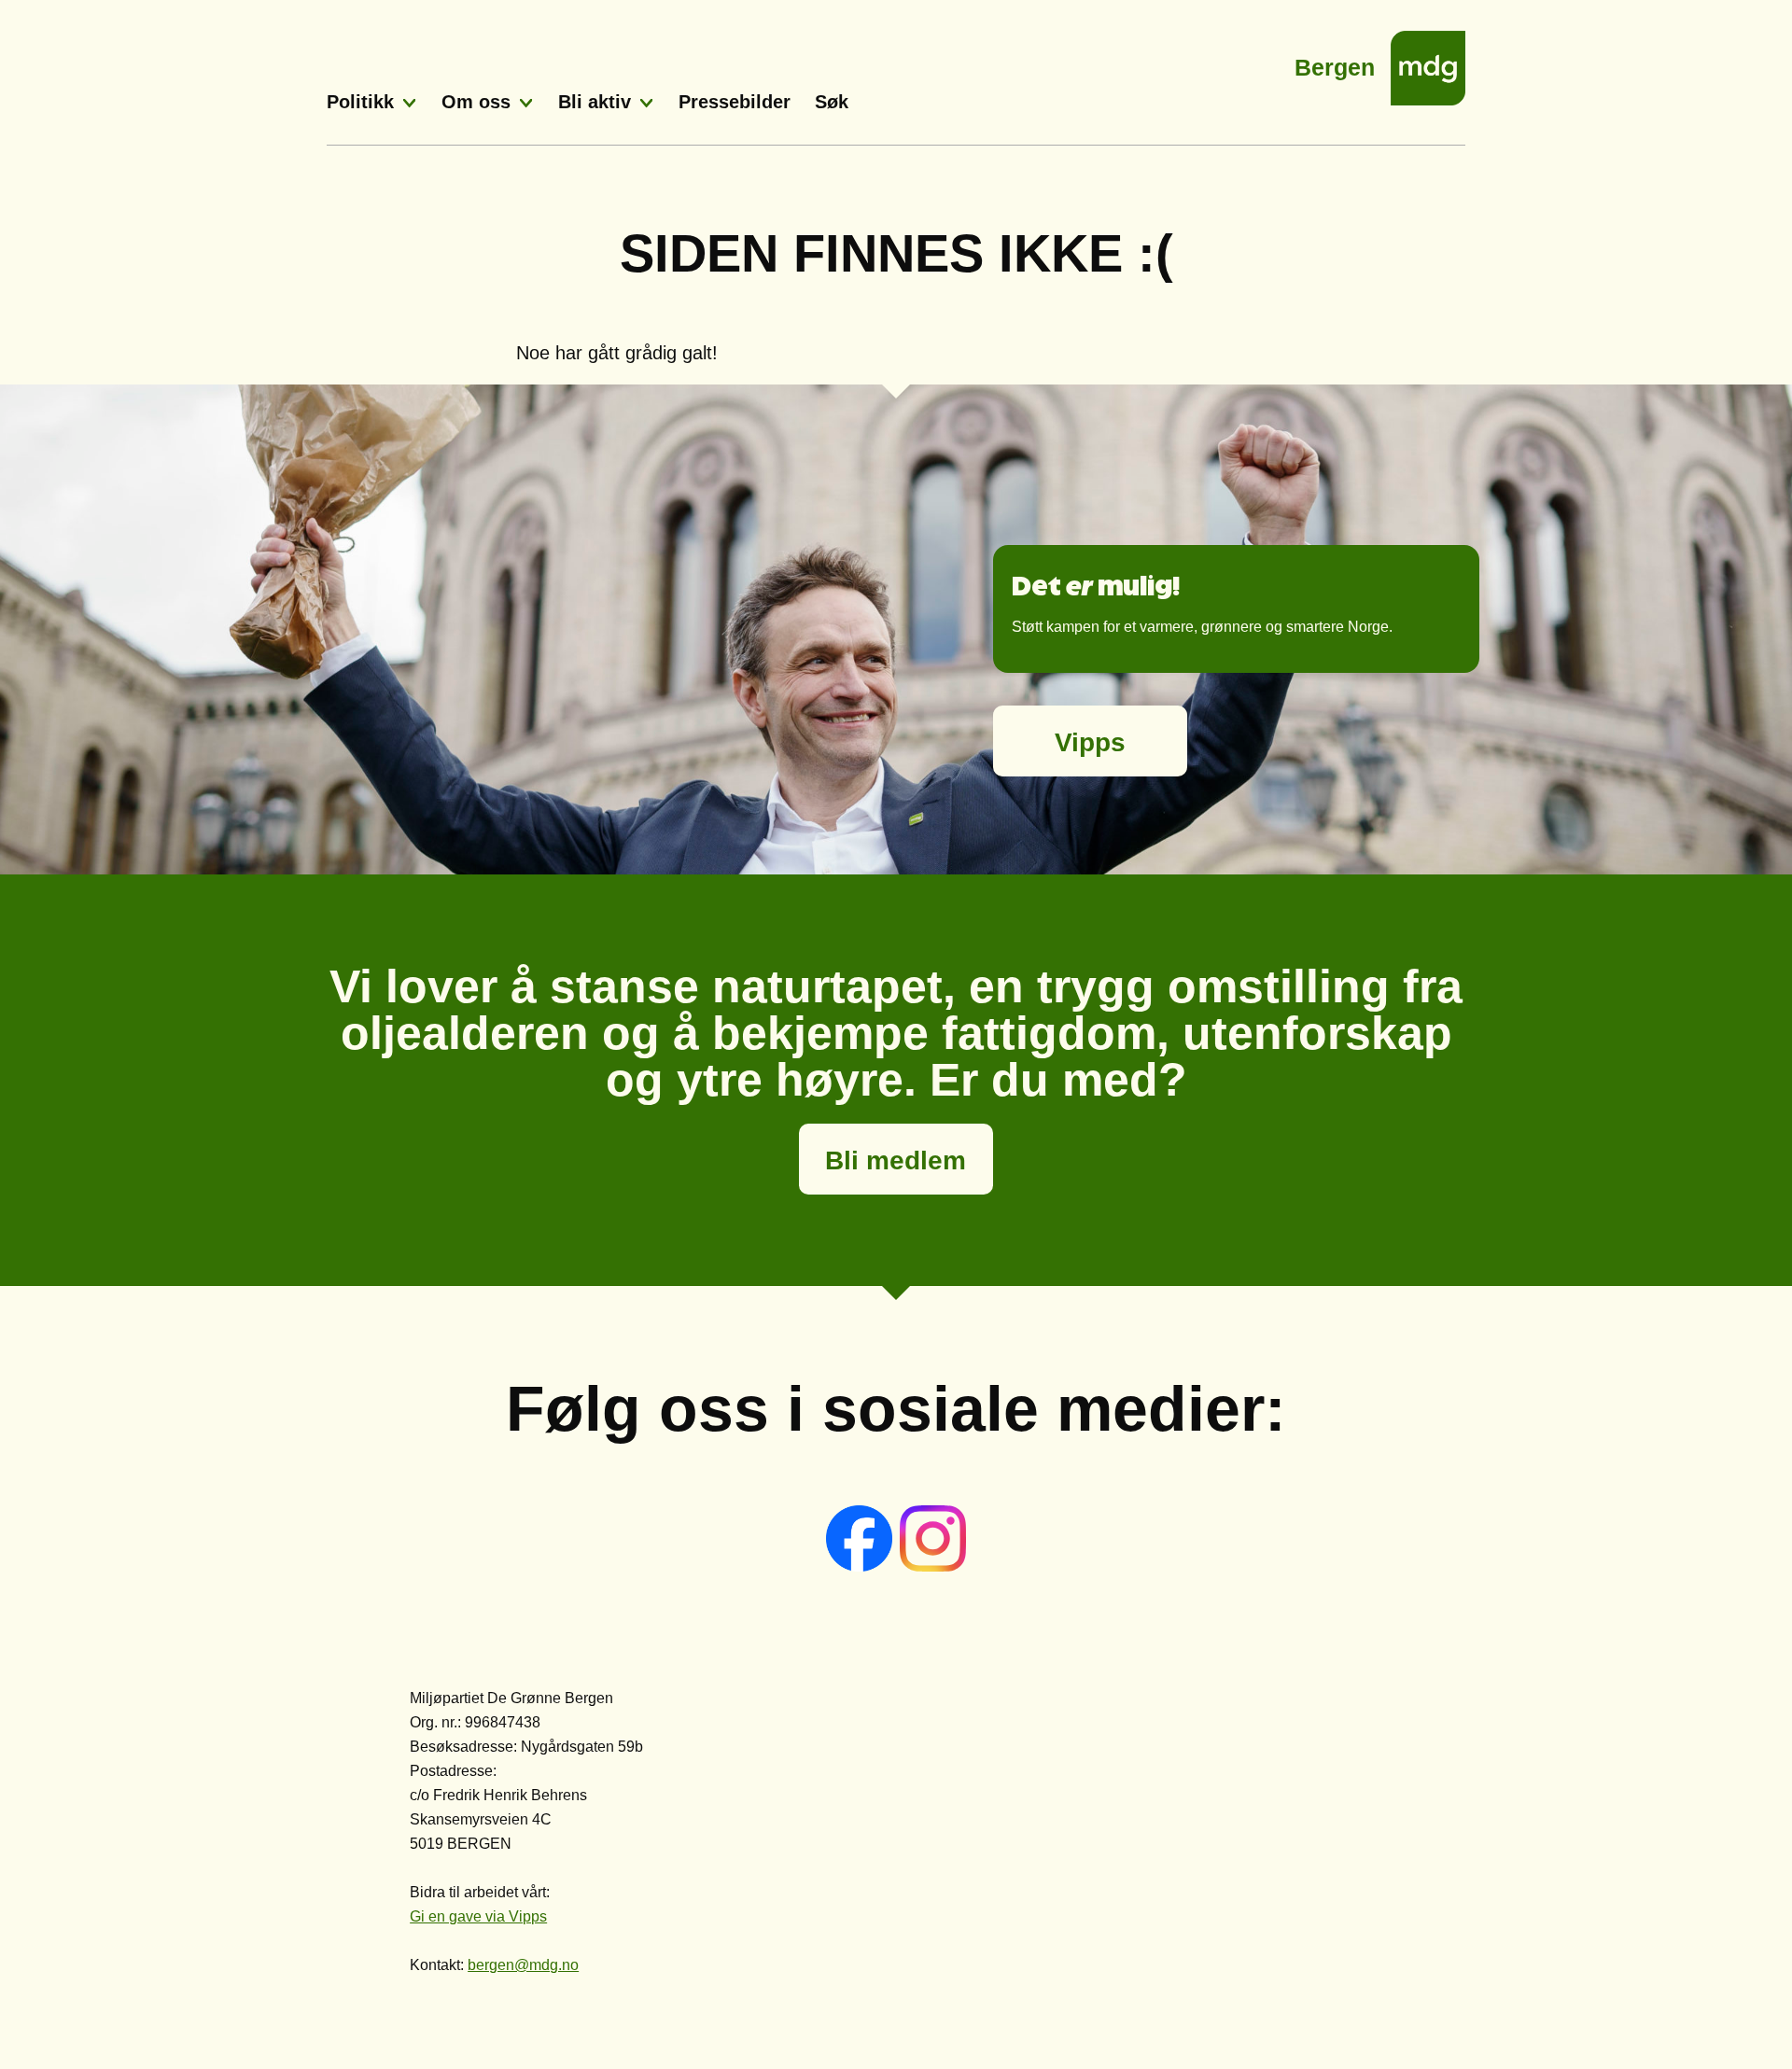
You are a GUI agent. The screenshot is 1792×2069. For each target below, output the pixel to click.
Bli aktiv (595, 102)
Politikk (360, 102)
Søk (832, 102)
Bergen (1335, 62)
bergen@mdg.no (523, 1965)
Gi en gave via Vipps (478, 1916)
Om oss (476, 102)
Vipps (1090, 742)
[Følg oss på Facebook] (861, 1566)
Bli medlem (896, 1160)
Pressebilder (735, 102)
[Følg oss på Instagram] (933, 1566)
